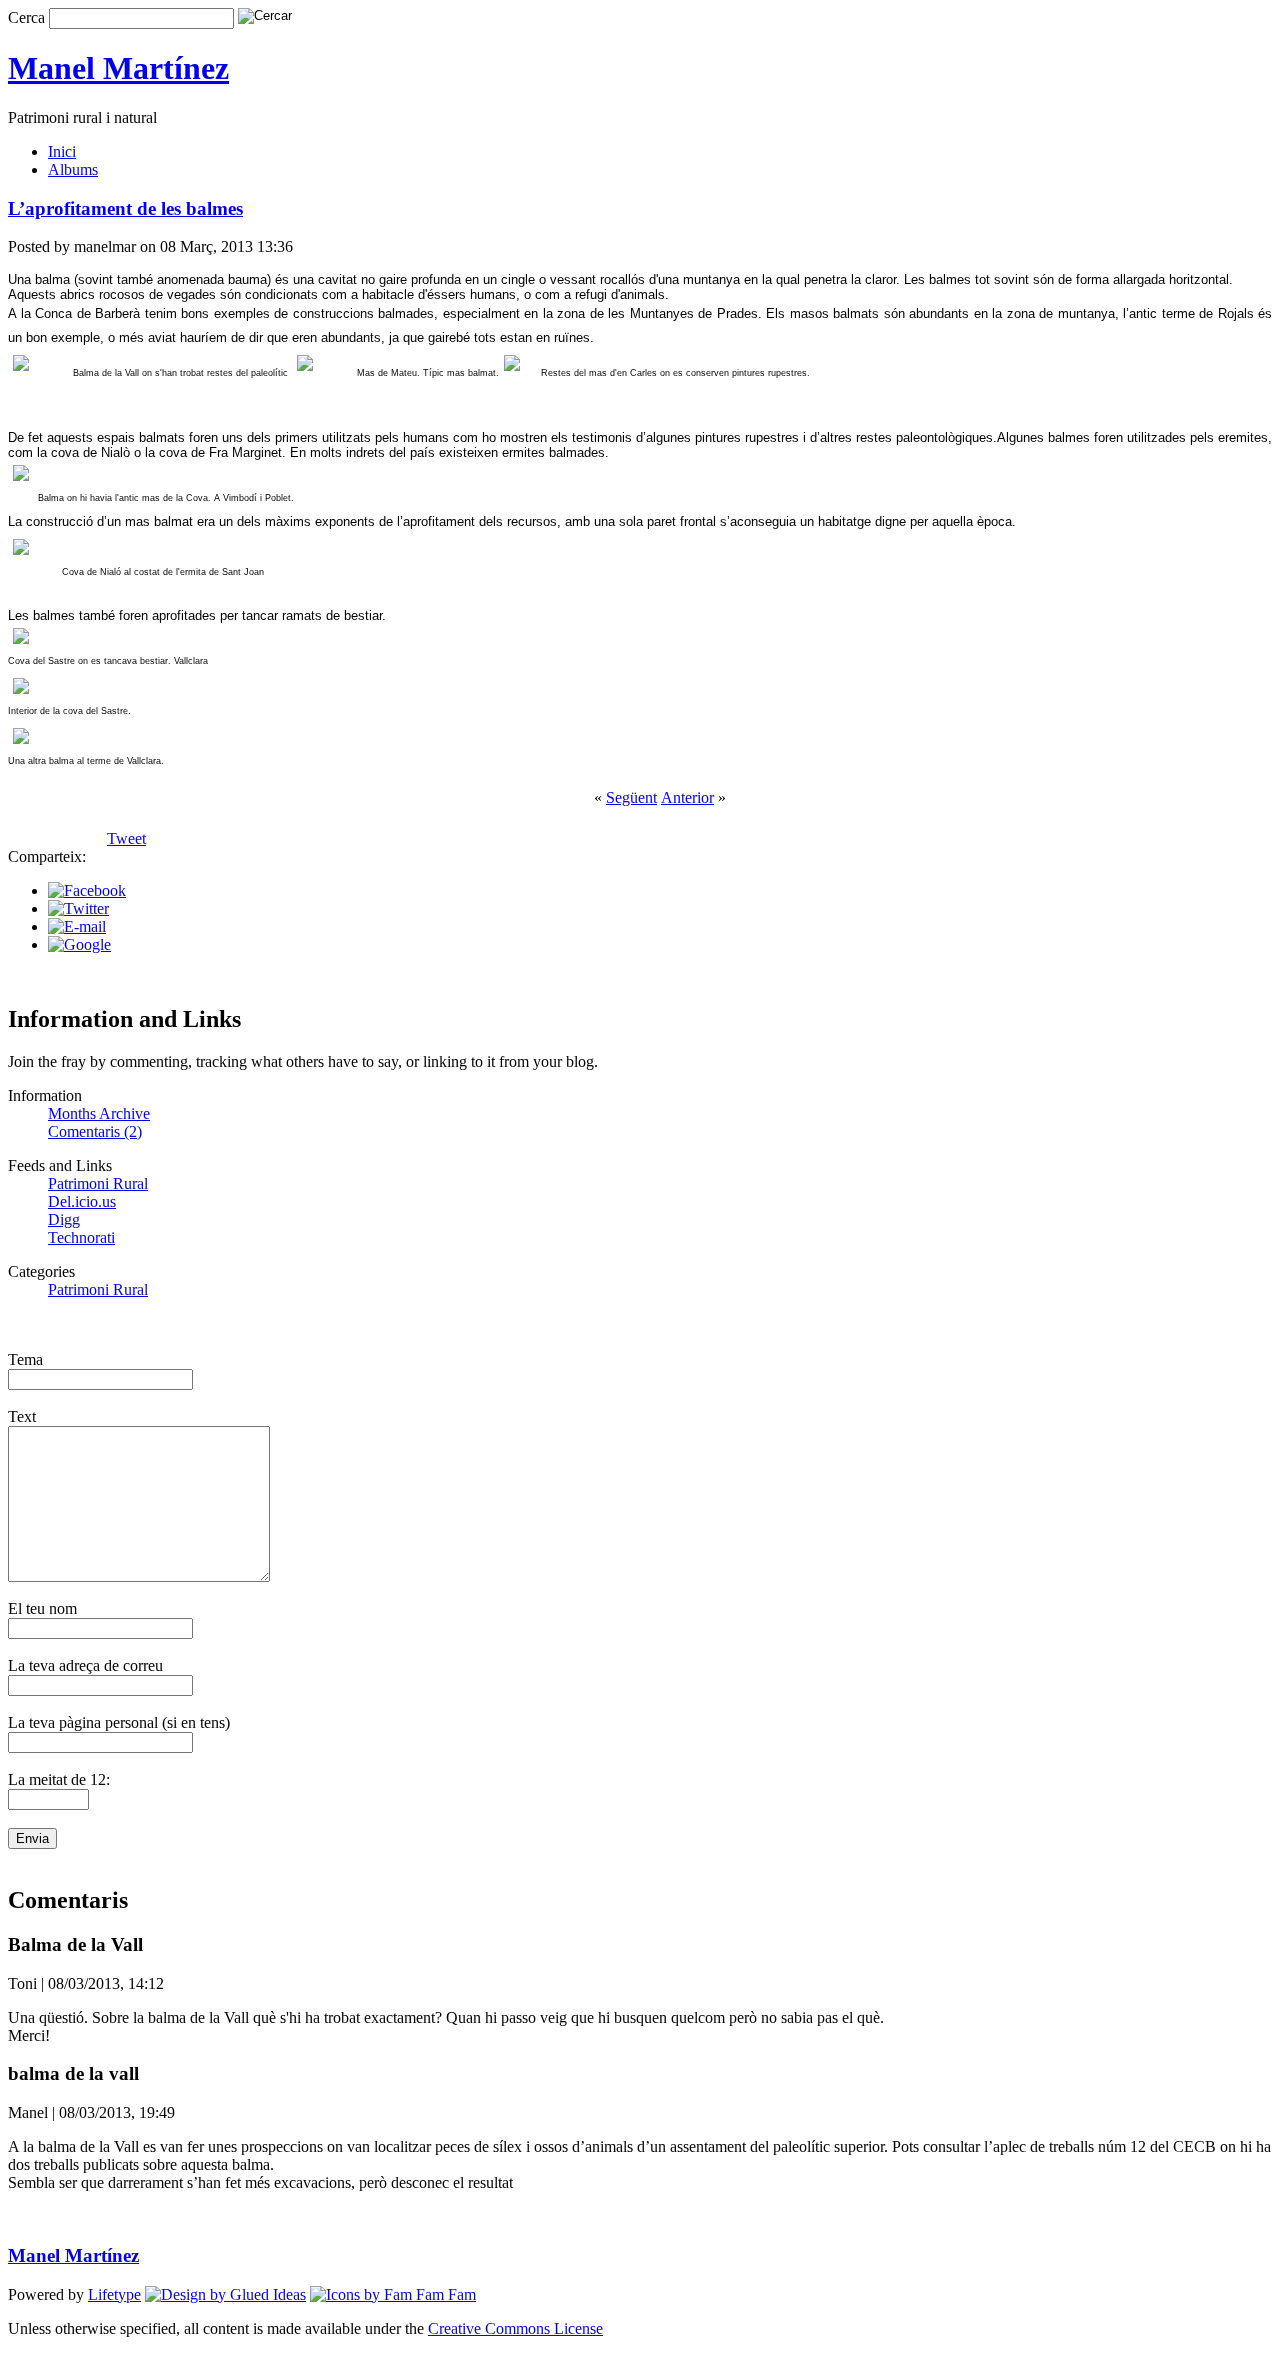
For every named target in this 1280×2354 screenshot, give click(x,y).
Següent (631, 797)
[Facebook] (87, 890)
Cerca (26, 17)
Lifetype (114, 2294)
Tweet (126, 838)
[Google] (79, 944)
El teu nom (42, 1608)
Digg (64, 1219)
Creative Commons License (515, 2328)
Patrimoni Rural (98, 1183)
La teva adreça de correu (85, 1665)
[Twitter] (78, 908)
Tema (25, 1359)
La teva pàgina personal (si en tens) (119, 1722)
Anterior (687, 797)
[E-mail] (77, 926)
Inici (62, 151)
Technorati (81, 1237)
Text (22, 1416)
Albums (73, 169)
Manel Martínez (118, 68)
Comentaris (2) (95, 1131)
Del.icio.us (82, 1201)
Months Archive (99, 1113)
